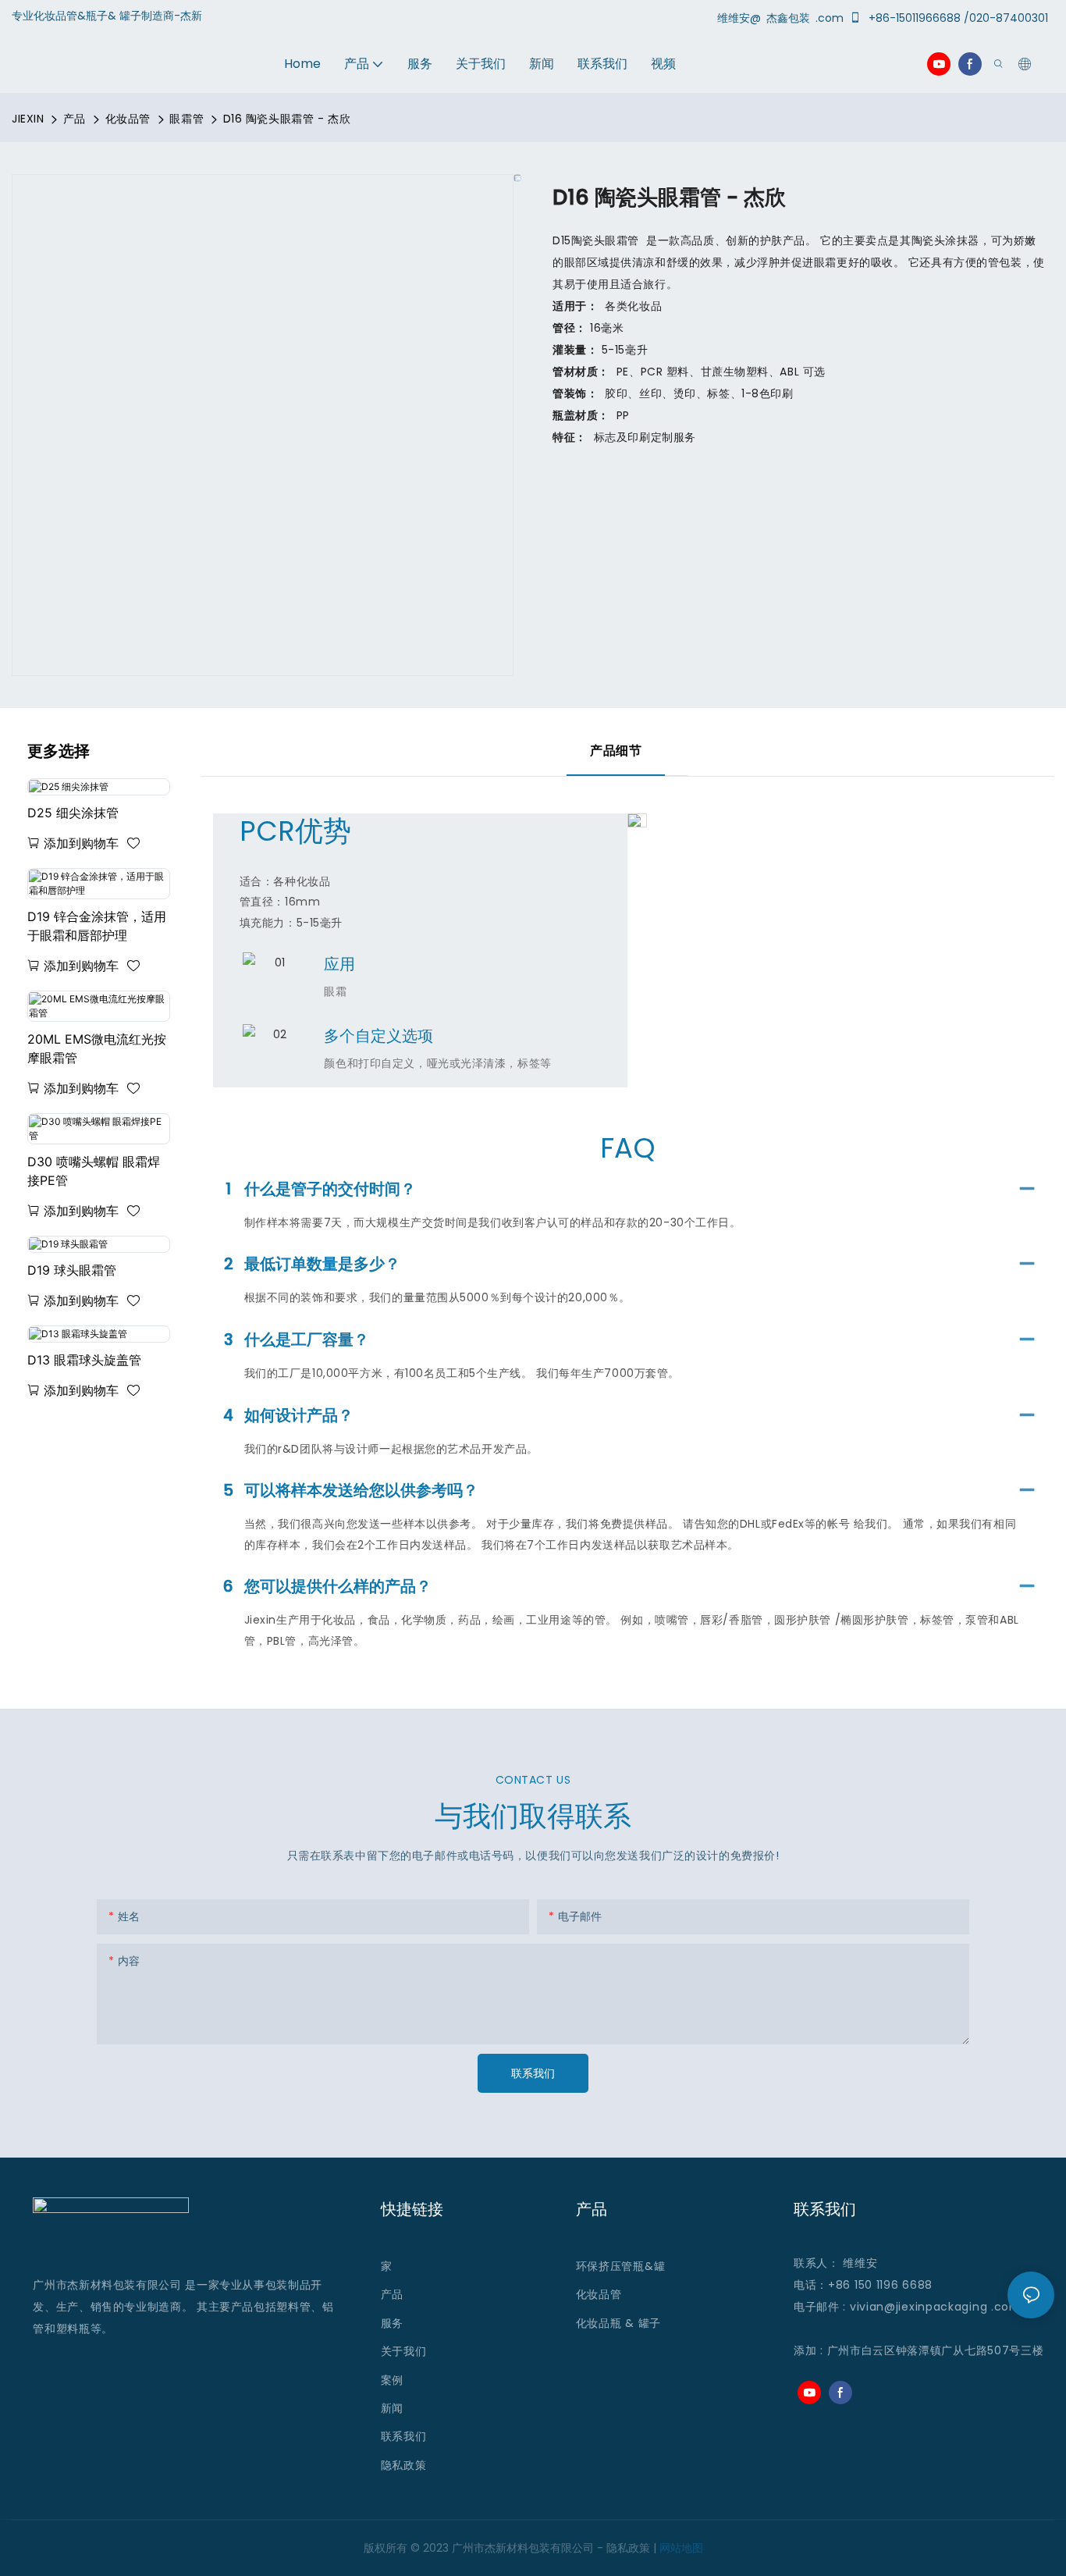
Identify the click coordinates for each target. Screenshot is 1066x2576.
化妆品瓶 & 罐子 (618, 2323)
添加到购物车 (81, 843)
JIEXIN (28, 119)
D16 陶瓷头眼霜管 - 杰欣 (287, 119)
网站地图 (681, 2548)
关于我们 (404, 2351)
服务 (394, 2323)
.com (1006, 2307)
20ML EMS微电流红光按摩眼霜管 (97, 1048)
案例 (392, 2380)
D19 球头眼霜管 (72, 1270)
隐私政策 (404, 2465)
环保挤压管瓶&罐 (621, 2266)
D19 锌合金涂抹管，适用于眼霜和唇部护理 (97, 926)
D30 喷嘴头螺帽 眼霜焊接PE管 (94, 1171)
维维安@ (741, 18)
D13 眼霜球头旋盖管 (84, 1360)
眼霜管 (187, 119)
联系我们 (404, 2436)
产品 (75, 119)
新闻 (392, 2408)
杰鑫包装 (790, 18)
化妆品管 (128, 119)
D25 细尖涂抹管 (73, 813)
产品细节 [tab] (616, 751)
